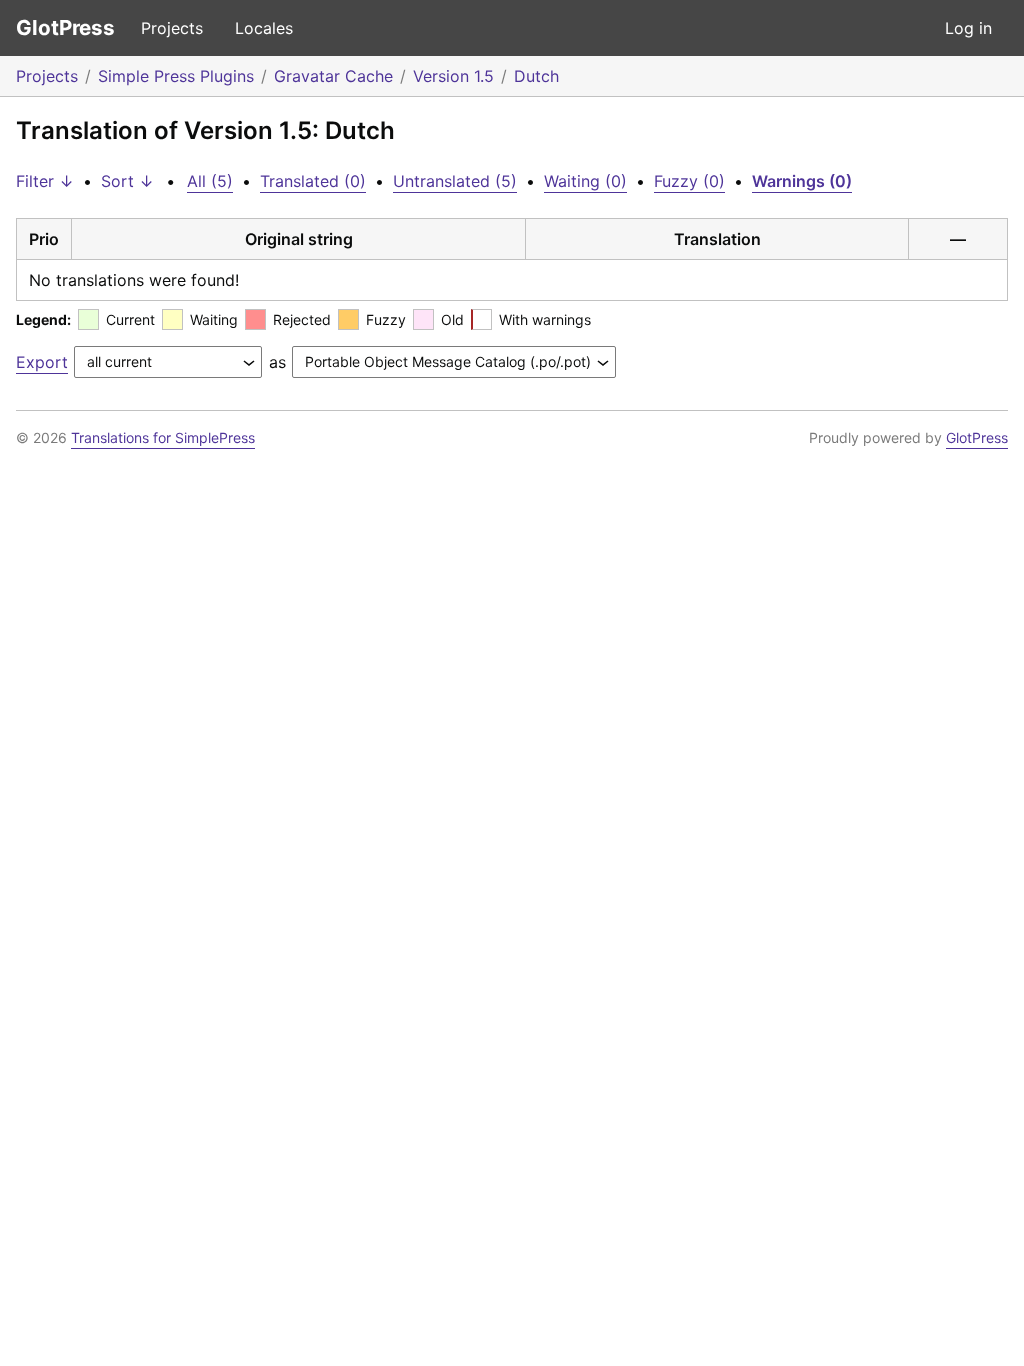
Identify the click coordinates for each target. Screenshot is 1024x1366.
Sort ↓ (127, 181)
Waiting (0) (585, 181)
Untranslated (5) (455, 181)
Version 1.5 (453, 76)
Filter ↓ (45, 181)
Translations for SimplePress (163, 437)
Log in (968, 28)
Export (42, 362)
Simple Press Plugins (176, 76)
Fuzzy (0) (689, 181)
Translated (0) (313, 181)
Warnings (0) (802, 181)
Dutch (536, 76)
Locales (264, 28)
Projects (172, 28)
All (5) (210, 181)
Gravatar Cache (333, 76)
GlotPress (65, 27)
